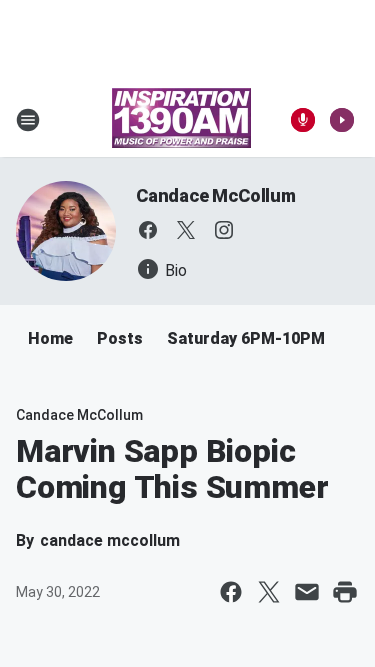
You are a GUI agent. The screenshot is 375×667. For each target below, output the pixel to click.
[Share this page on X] (269, 592)
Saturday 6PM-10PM (246, 338)
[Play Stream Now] (342, 120)
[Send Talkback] (303, 120)
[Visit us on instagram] (224, 230)
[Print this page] (345, 592)
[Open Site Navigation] (28, 120)
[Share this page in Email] (307, 592)
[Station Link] (181, 120)
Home (50, 338)
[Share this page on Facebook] (231, 592)
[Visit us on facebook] (148, 230)
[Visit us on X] (186, 230)
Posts (120, 338)
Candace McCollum (216, 195)
